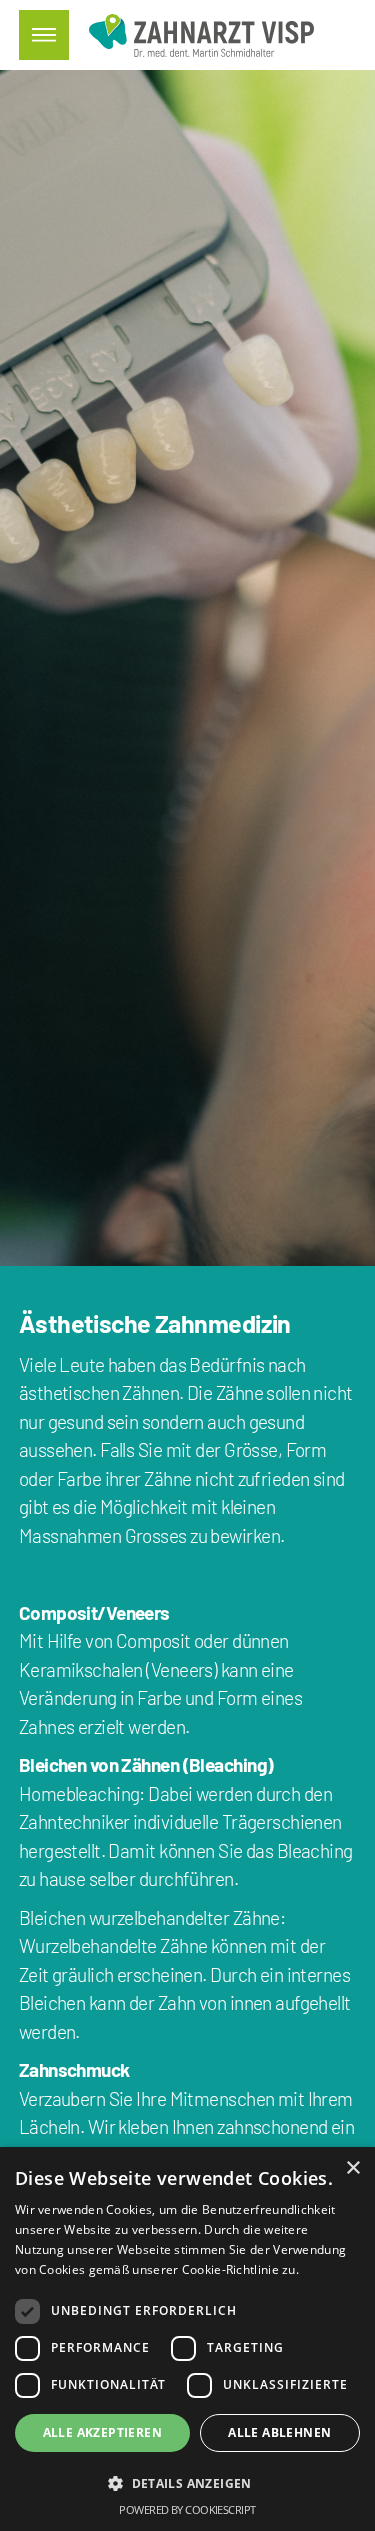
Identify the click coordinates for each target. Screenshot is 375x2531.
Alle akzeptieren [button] (102, 2432)
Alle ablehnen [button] (279, 2432)
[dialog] (187, 2339)
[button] (187, 2483)
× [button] (352, 2168)
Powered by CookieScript (187, 2509)
